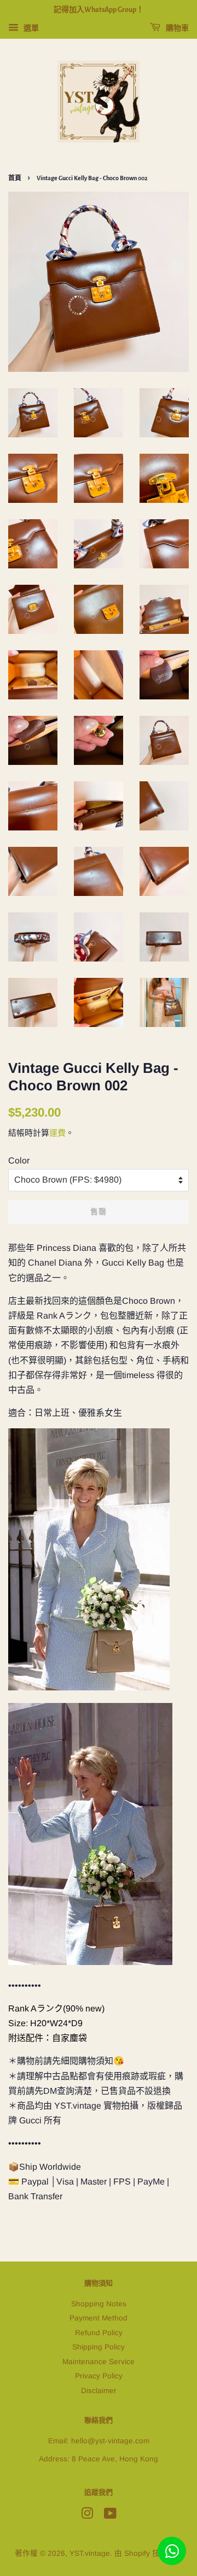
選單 (30, 28)
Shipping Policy (99, 2347)
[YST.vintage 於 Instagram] (87, 2516)
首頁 (15, 178)
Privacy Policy (99, 2376)
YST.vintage (90, 2553)
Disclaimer (99, 2391)
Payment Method (99, 2318)
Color (19, 1161)
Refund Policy (99, 2333)
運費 (57, 1133)
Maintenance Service (99, 2362)
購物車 (177, 28)
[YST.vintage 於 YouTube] (110, 2516)
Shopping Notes (99, 2304)
